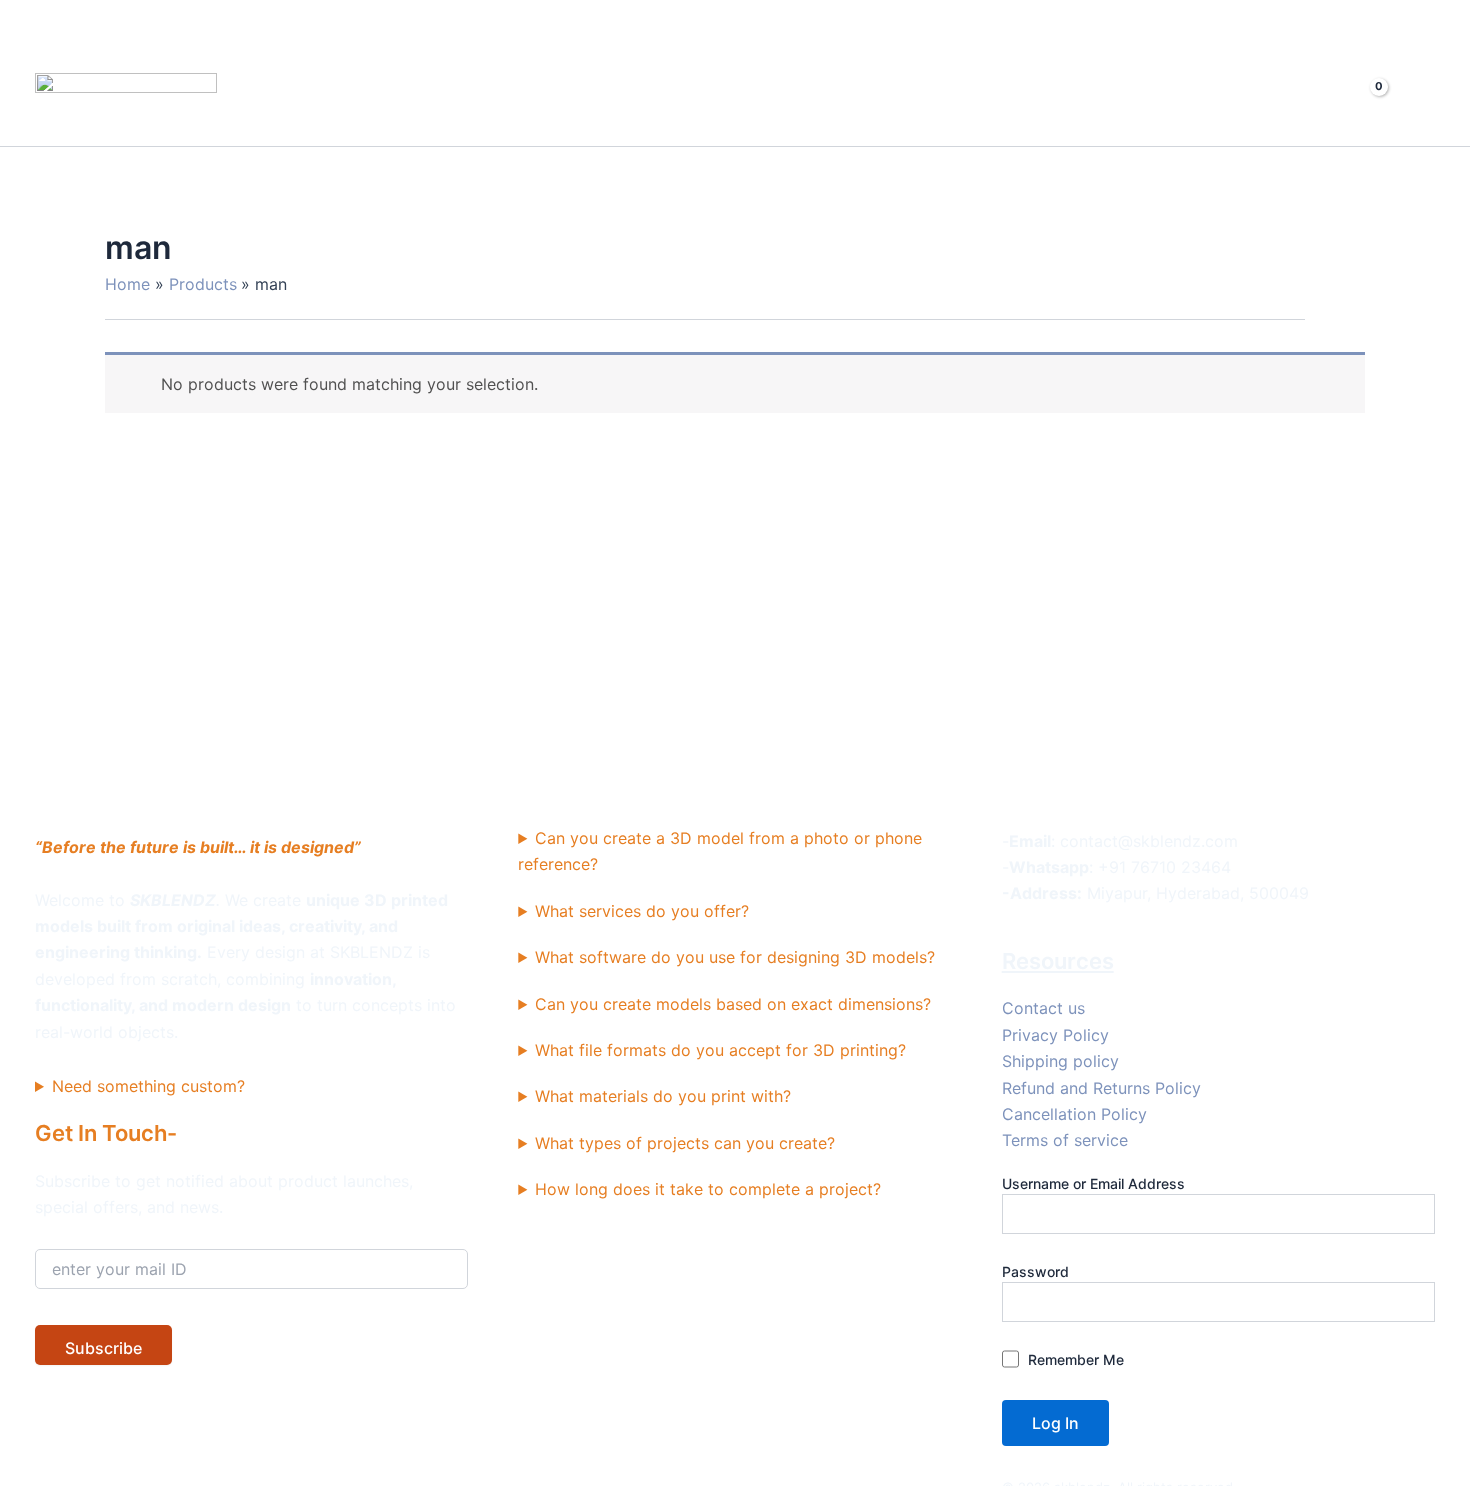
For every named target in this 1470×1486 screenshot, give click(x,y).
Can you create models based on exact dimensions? (733, 1004)
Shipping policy (1060, 1061)
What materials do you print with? (663, 1096)
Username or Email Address (1093, 1183)
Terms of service (1065, 1140)
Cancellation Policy (1074, 1114)
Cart (1062, 101)
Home (918, 101)
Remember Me (1074, 1359)
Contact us (1043, 1008)
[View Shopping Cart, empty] (1363, 102)
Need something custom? (148, 1086)
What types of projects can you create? (685, 1143)
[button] (1278, 102)
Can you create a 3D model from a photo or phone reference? (720, 851)
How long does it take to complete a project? (708, 1189)
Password (1035, 1271)
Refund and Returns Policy (1101, 1088)
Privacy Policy (1055, 1035)
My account (1154, 101)
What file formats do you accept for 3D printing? (720, 1050)
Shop (993, 101)
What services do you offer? (642, 911)
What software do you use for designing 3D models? (735, 957)
